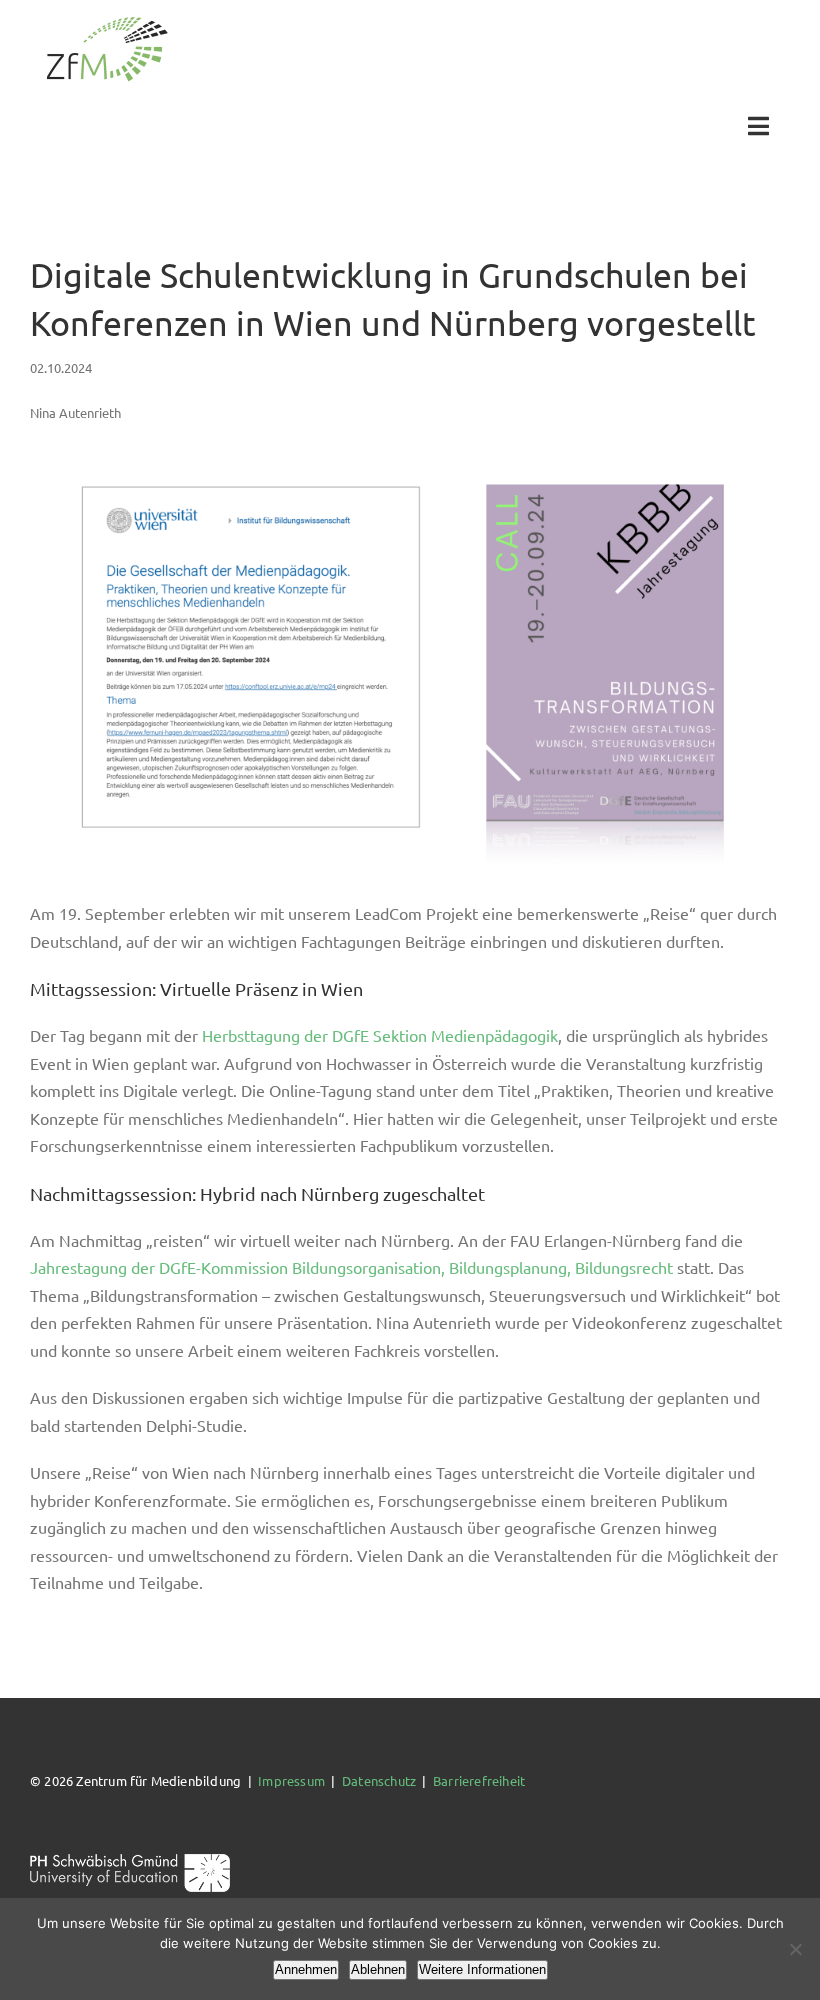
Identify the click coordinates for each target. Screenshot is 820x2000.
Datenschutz (379, 1780)
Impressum (291, 1780)
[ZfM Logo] (107, 22)
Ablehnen (378, 1969)
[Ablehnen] (795, 1949)
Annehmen (306, 1969)
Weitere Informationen (482, 1969)
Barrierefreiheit (479, 1780)
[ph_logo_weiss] (130, 1860)
